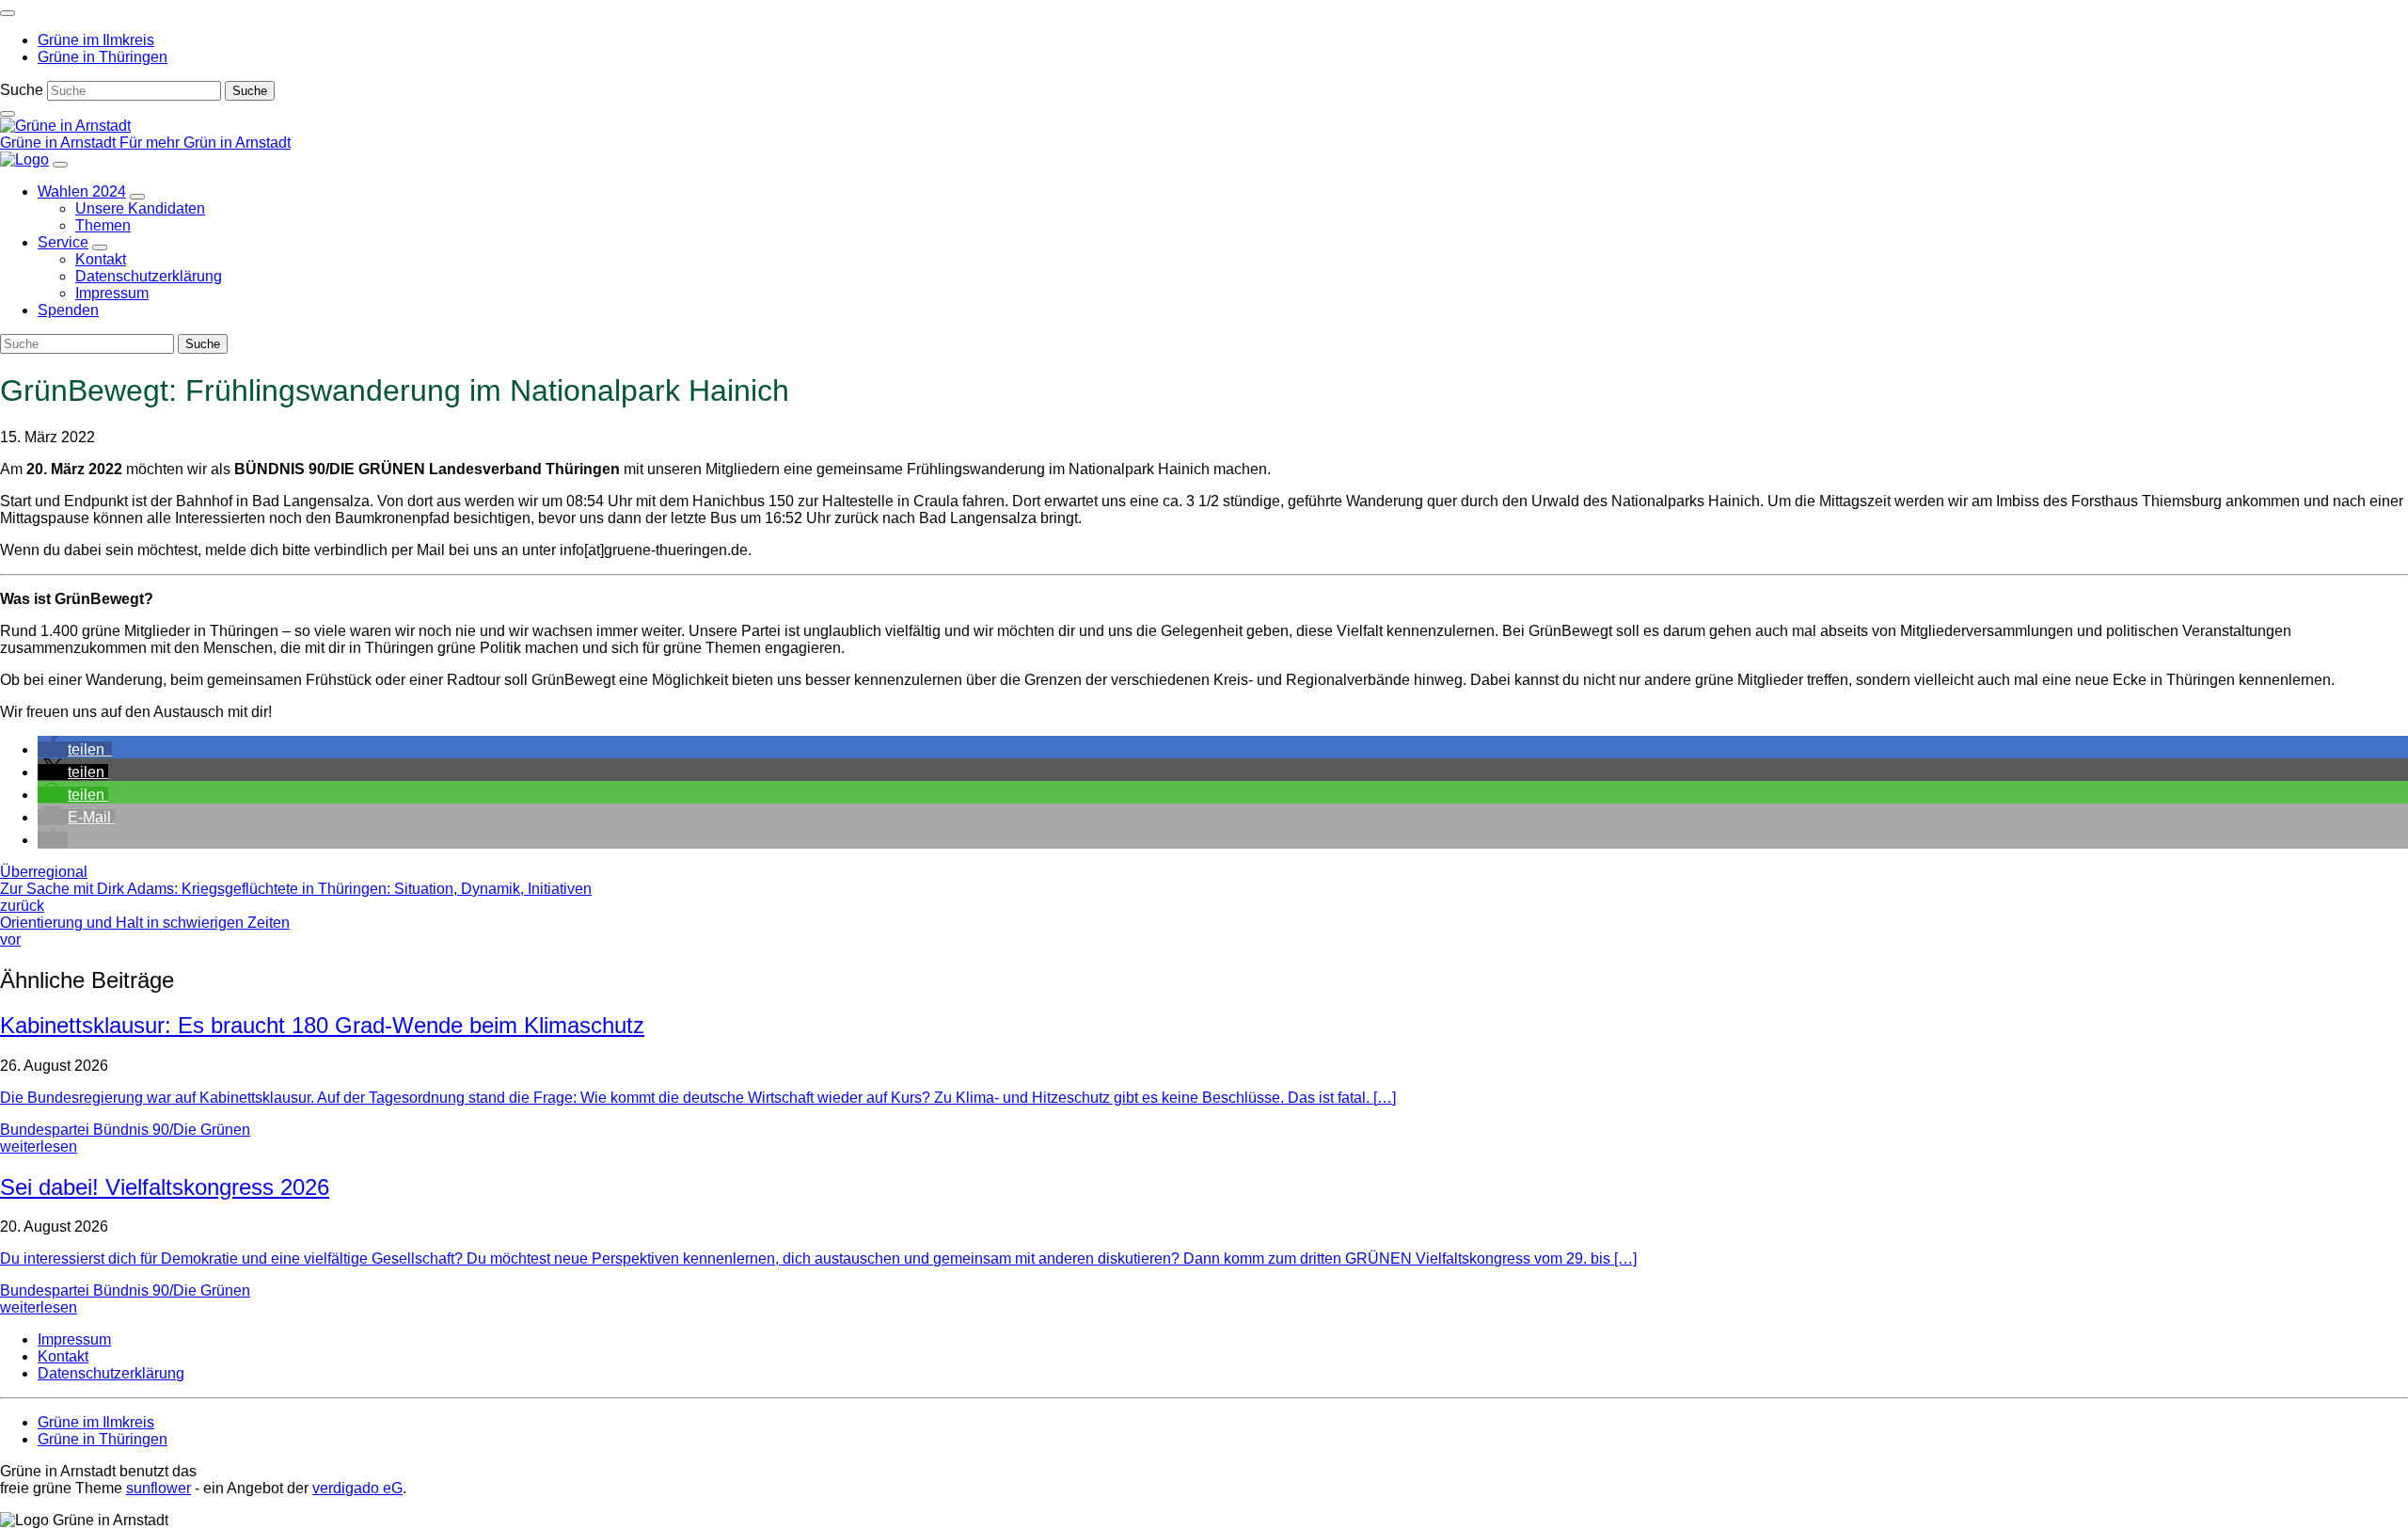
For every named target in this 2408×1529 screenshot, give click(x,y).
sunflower (158, 1488)
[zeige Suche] (8, 114)
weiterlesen (39, 1147)
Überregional (44, 872)
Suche (22, 90)
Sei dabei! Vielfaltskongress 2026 (165, 1187)
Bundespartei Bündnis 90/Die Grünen (125, 1130)
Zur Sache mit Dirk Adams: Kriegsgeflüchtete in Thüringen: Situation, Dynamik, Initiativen (296, 897)
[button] (75, 749)
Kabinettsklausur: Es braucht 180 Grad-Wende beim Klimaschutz (322, 1025)
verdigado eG (357, 1488)
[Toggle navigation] (8, 13)
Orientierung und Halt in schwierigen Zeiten (145, 931)
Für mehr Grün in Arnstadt (205, 143)
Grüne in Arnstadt (60, 143)
